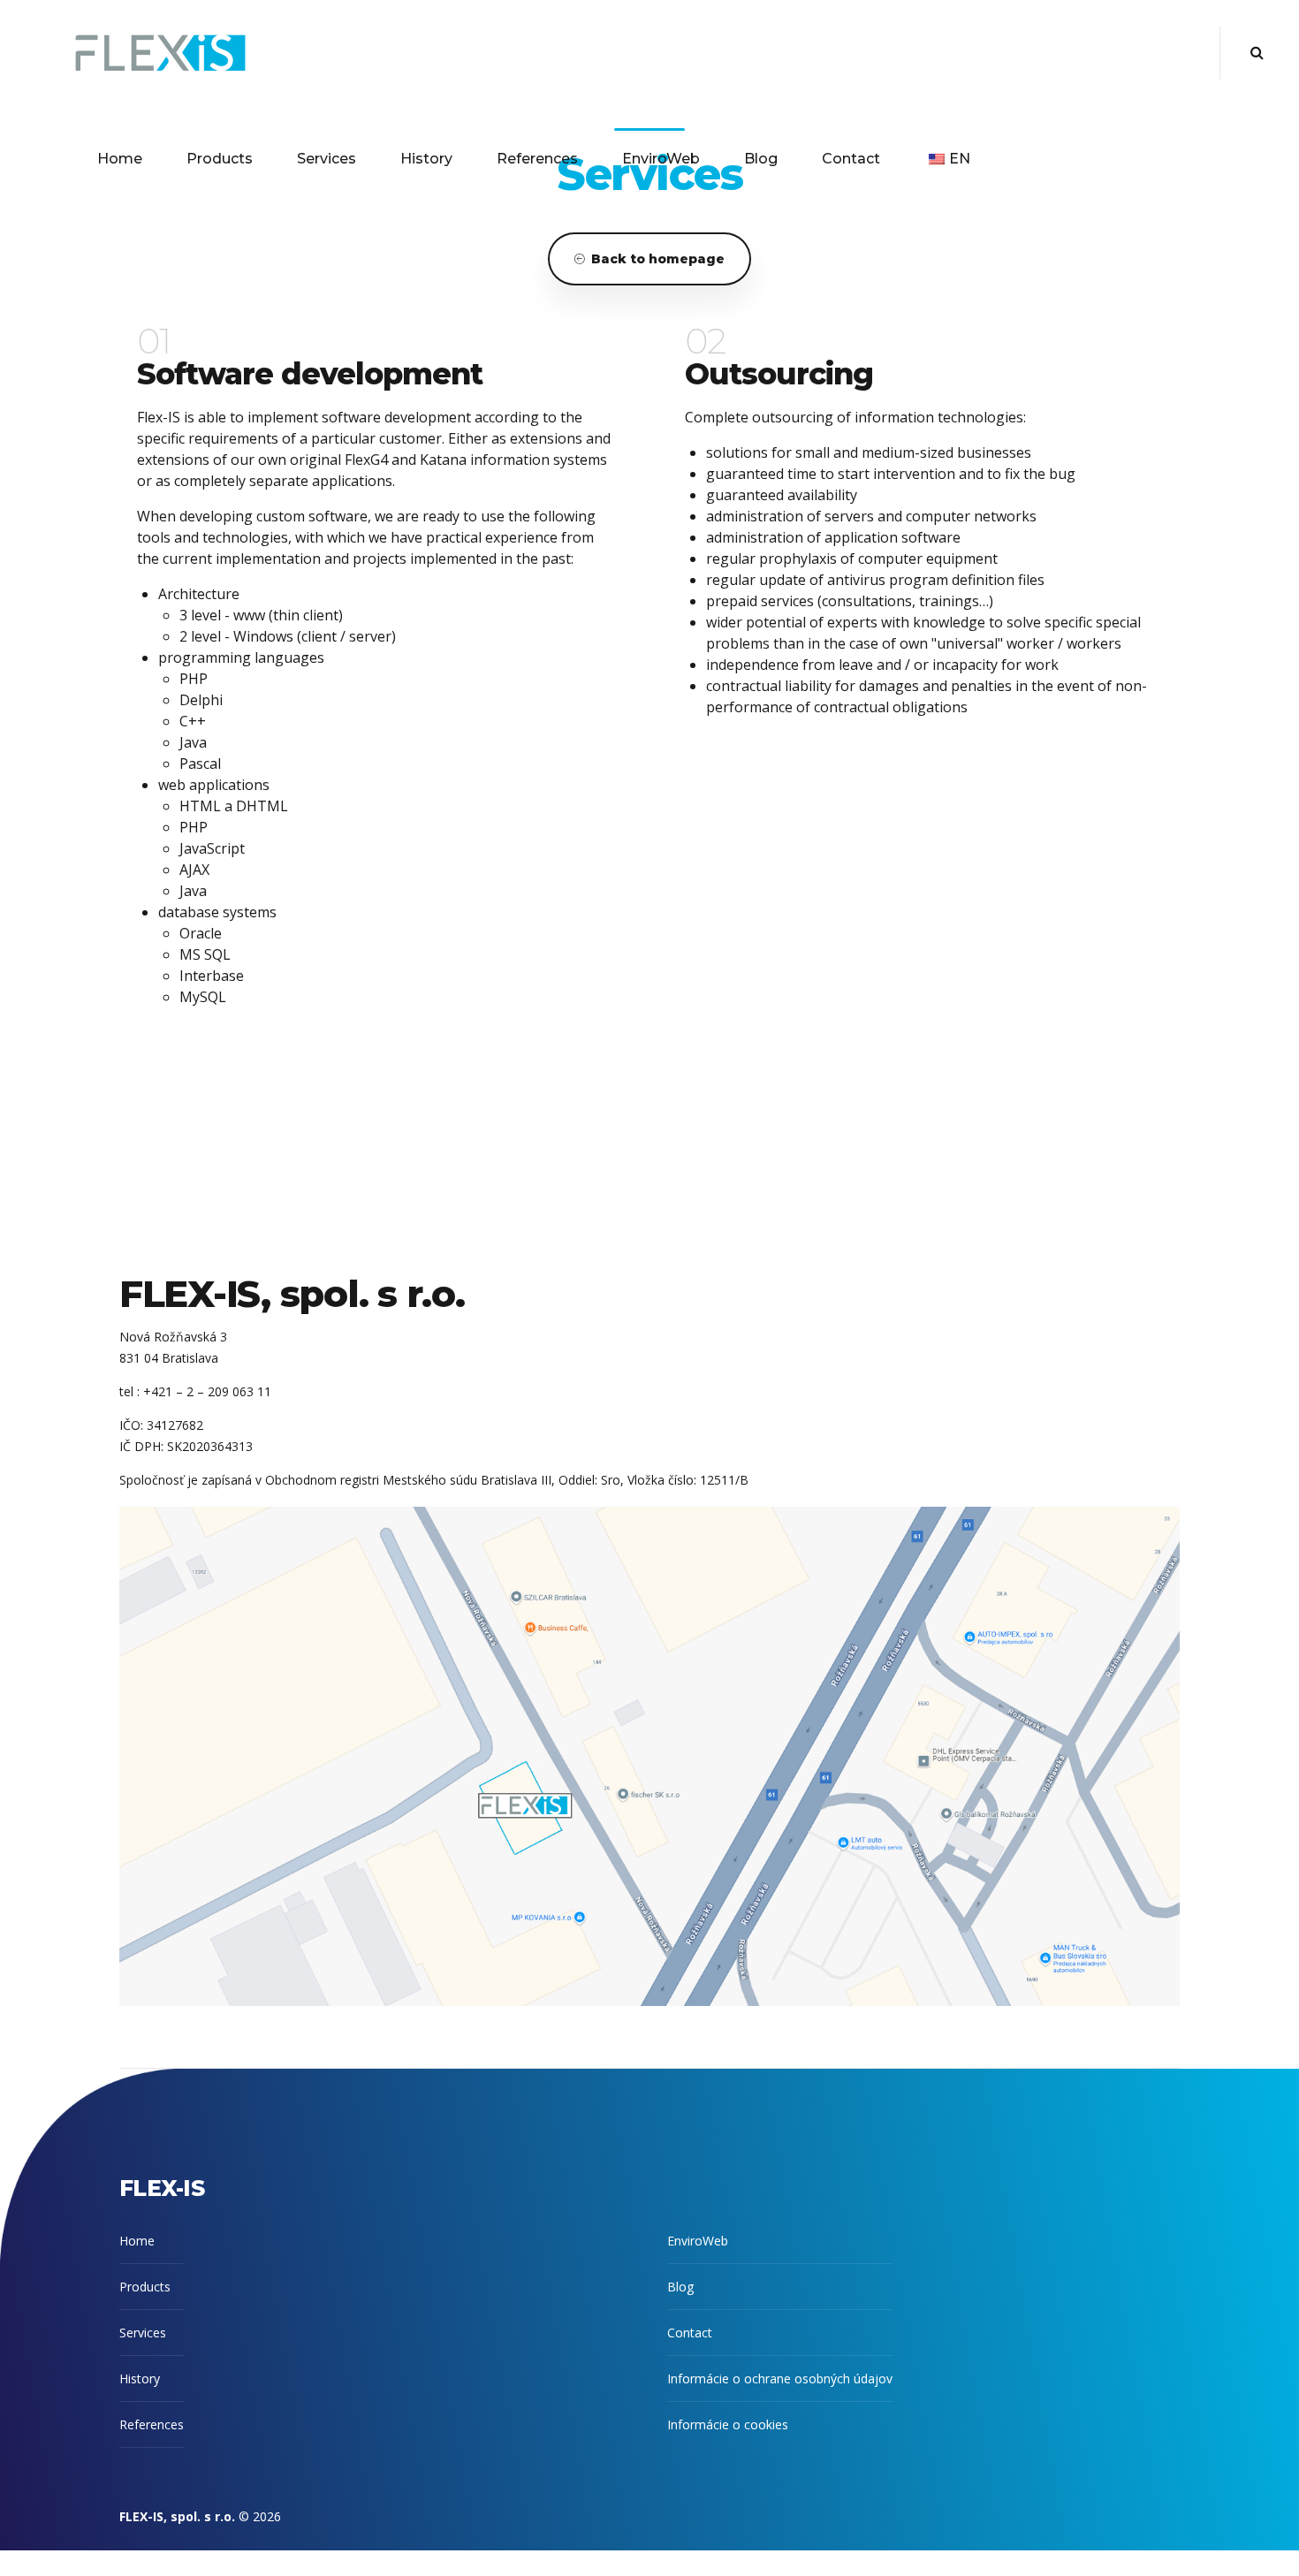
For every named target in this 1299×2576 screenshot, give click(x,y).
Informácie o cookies (728, 2424)
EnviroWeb (661, 159)
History (426, 159)
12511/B (724, 1480)
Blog (761, 159)
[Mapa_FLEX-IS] (649, 1756)
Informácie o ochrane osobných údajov (780, 2378)
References (537, 159)
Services (327, 159)
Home (120, 159)
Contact (851, 159)
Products (220, 159)
